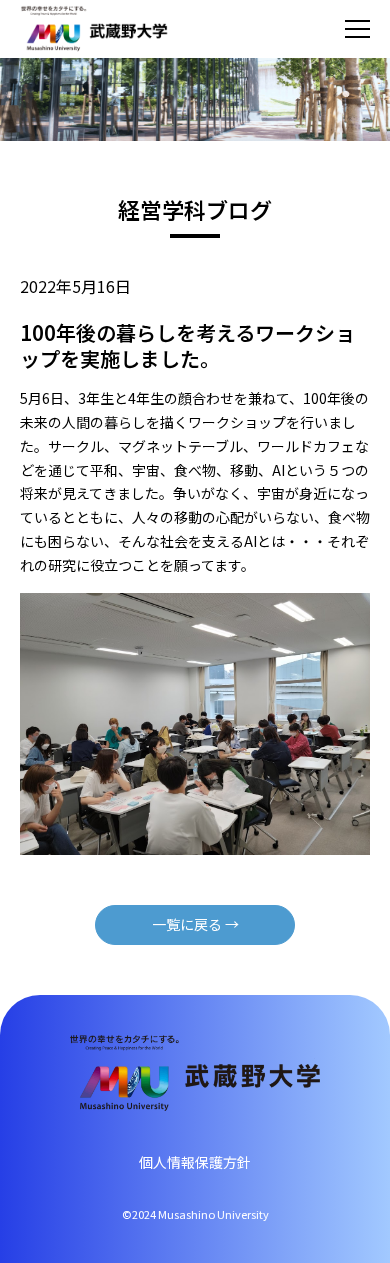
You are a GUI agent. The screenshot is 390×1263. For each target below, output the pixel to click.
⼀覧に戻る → (195, 924)
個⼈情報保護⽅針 (195, 1162)
